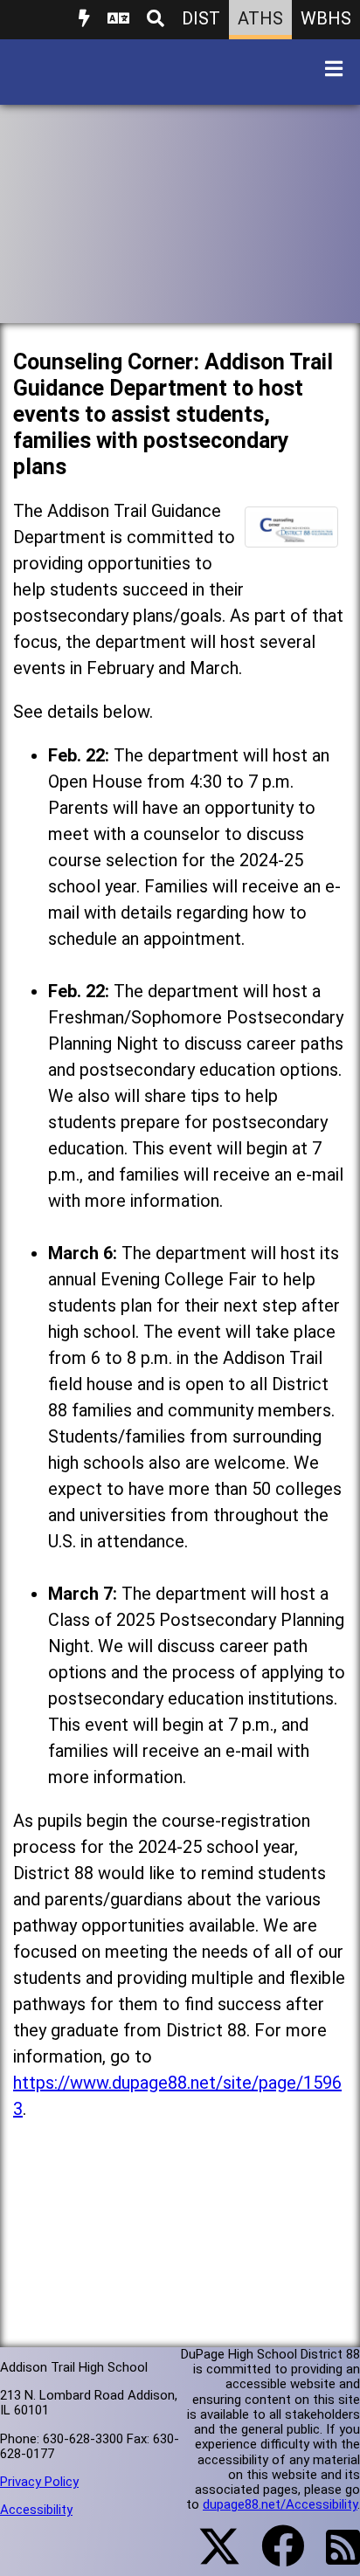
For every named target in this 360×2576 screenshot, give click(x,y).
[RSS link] (334, 2558)
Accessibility (36, 2510)
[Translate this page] (118, 20)
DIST (201, 18)
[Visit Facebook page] (272, 2557)
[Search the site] (156, 20)
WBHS (326, 18)
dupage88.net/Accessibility (280, 2504)
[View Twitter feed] (210, 2557)
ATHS (260, 18)
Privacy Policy (39, 2482)
